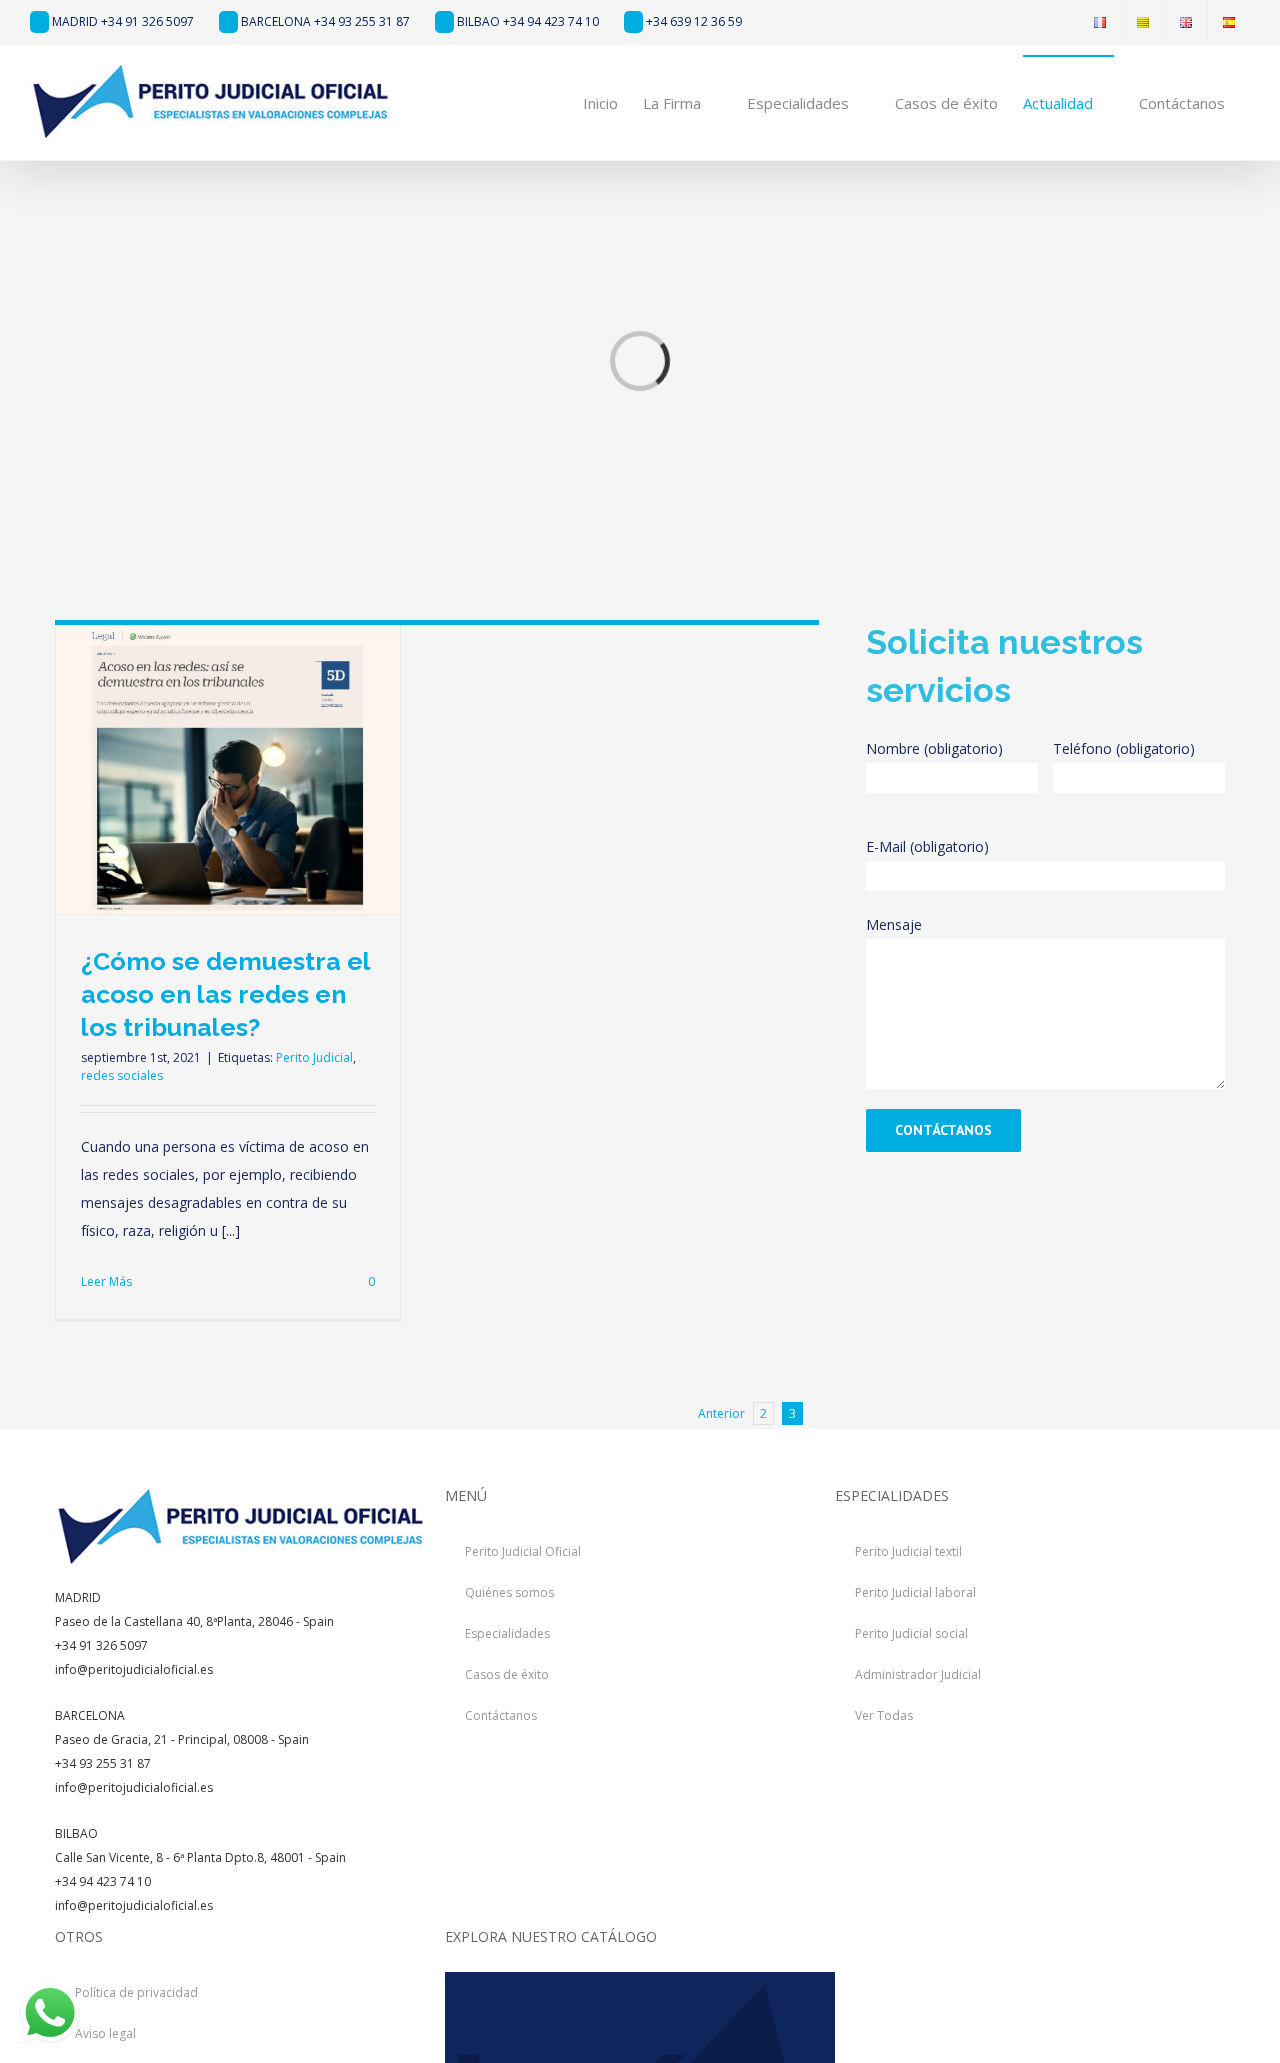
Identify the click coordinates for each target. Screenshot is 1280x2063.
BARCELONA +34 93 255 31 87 (324, 21)
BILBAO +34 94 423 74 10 (526, 21)
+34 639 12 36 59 (692, 21)
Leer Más (106, 1281)
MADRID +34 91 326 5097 (121, 21)
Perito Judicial (314, 1057)
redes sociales (122, 1075)
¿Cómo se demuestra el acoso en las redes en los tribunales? (225, 994)
